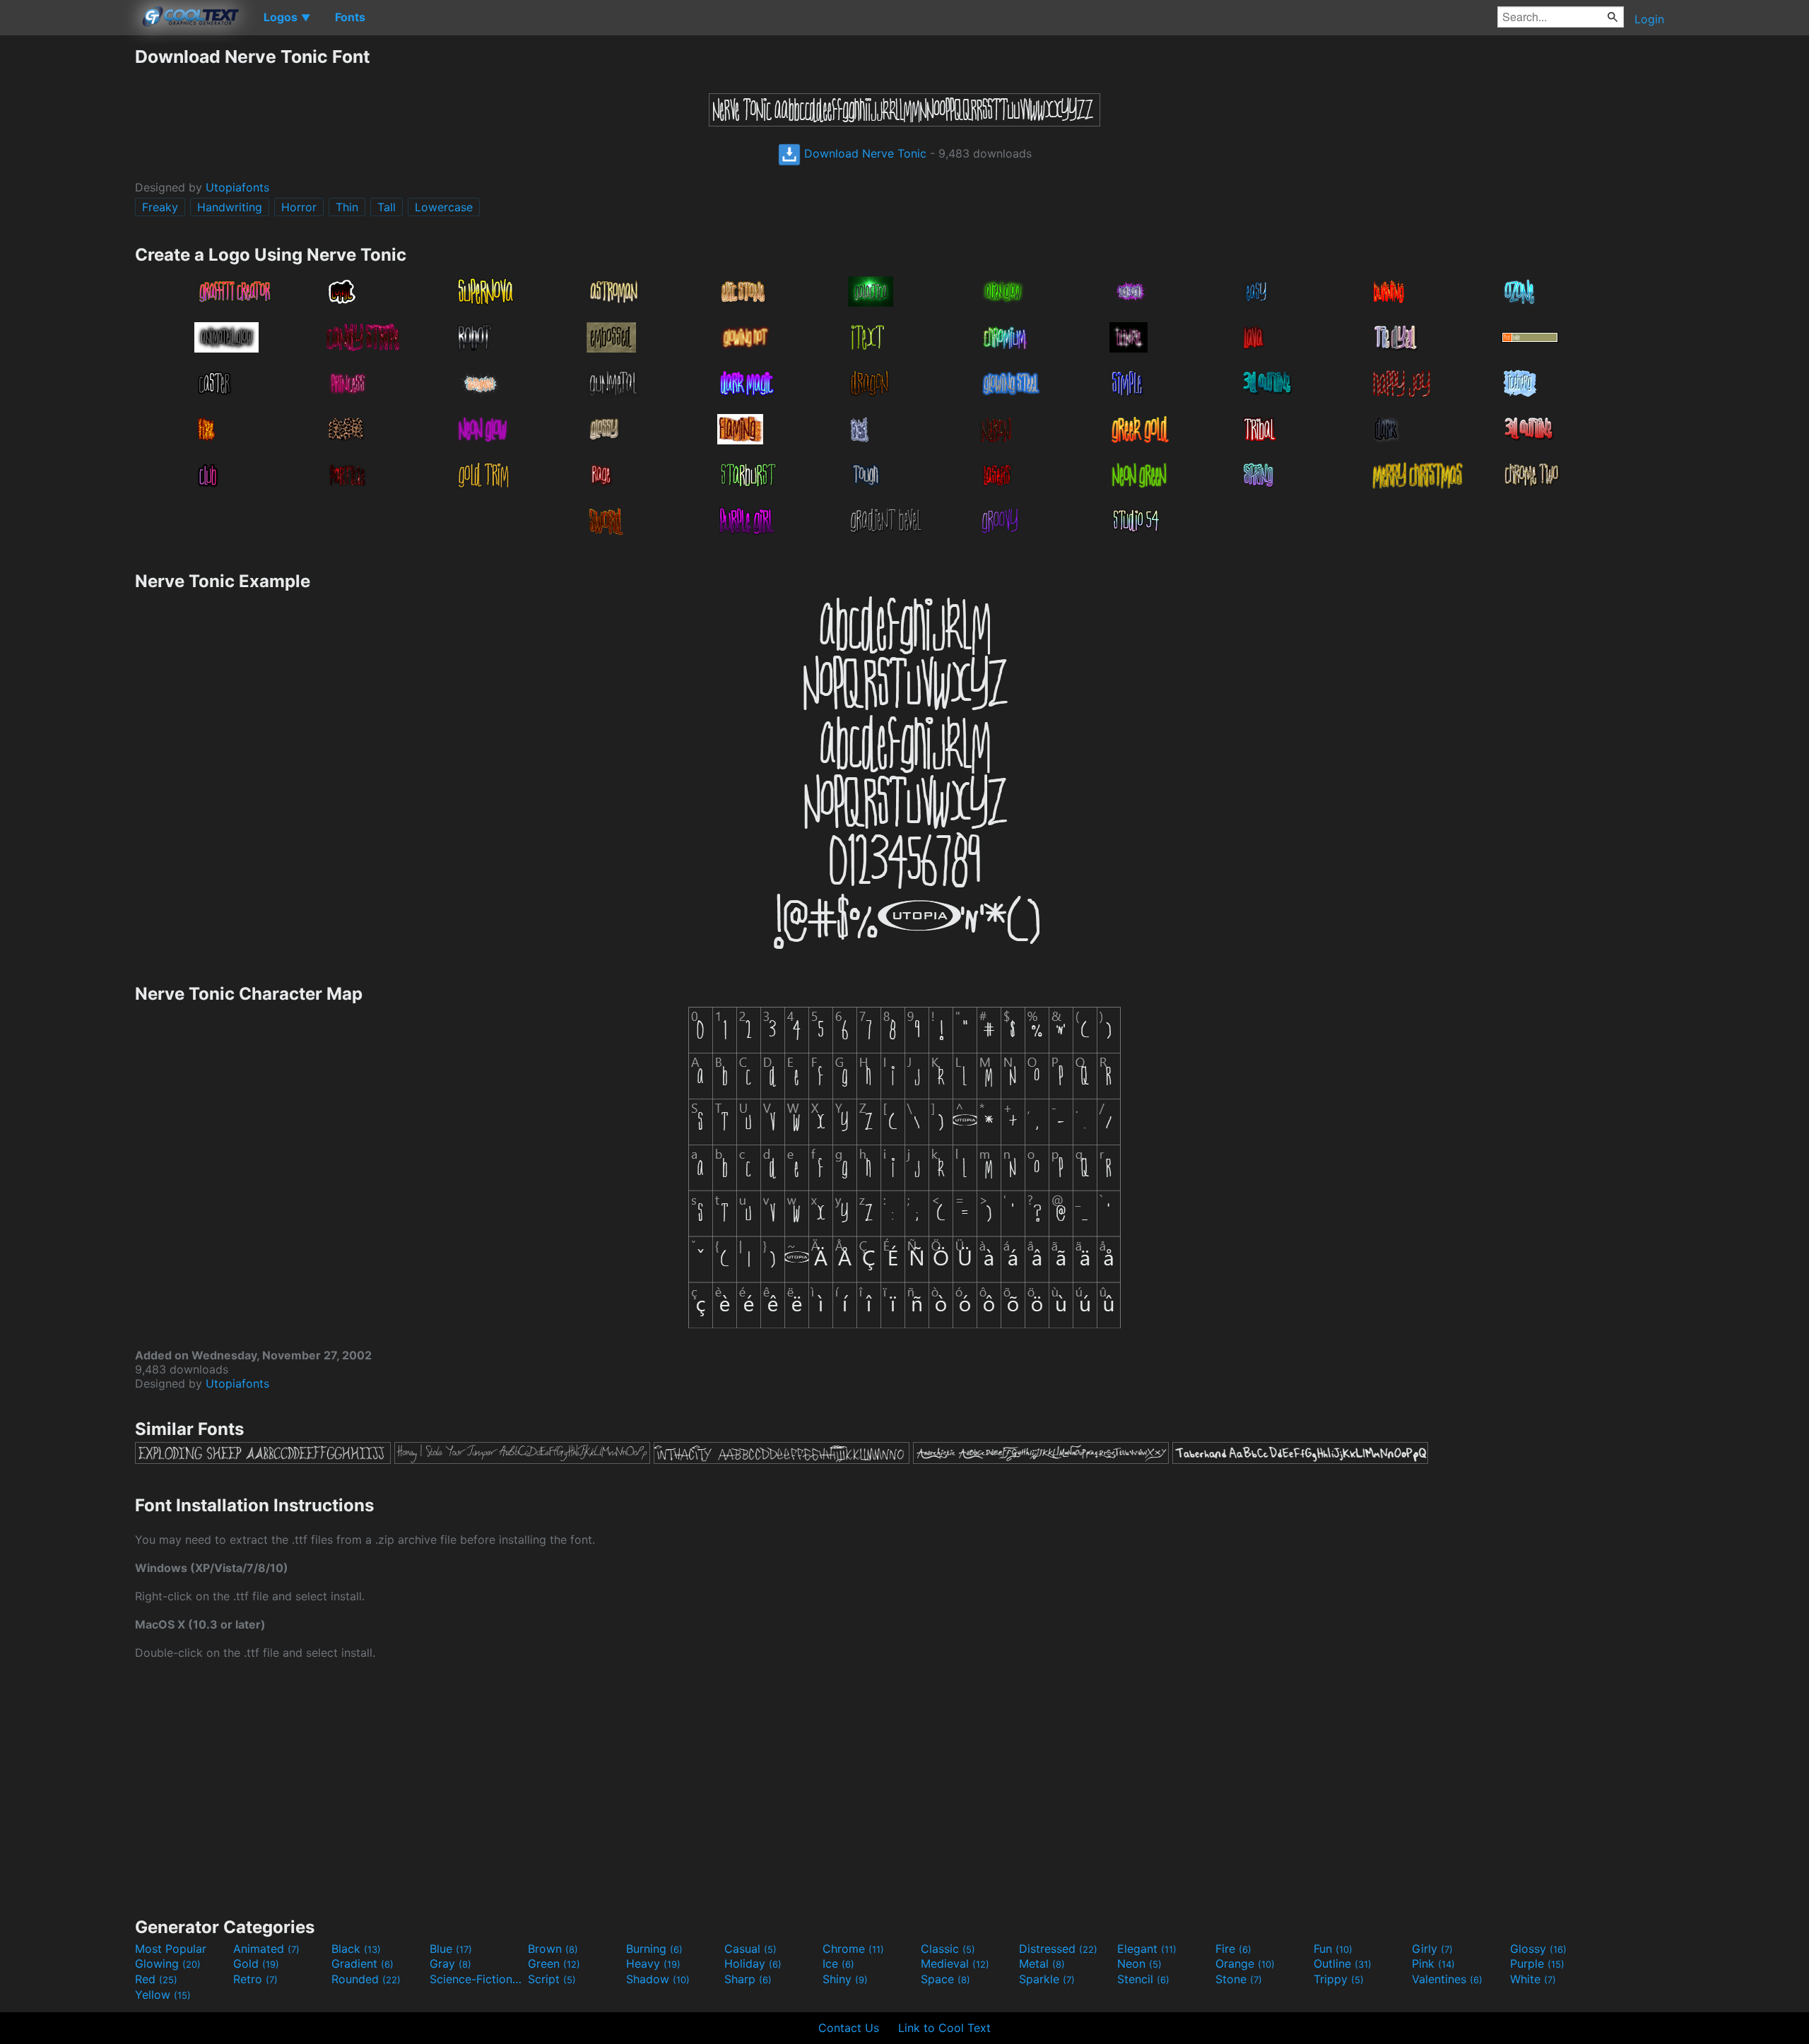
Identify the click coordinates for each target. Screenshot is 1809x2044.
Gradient (363, 1963)
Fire (1233, 1949)
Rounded (366, 1979)
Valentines (1447, 1979)
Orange (1245, 1963)
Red (156, 1979)
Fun (1333, 1949)
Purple (1537, 1963)
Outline (1343, 1963)
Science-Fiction (477, 1979)
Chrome (853, 1949)
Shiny (845, 1979)
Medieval (955, 1963)
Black (356, 1949)
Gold (256, 1963)
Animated (266, 1949)
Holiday (753, 1963)
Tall (387, 207)
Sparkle (1047, 1979)
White (1533, 1979)
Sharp (748, 1979)
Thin (347, 207)
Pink (1433, 1963)
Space (945, 1979)
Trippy (1339, 1979)
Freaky (160, 207)
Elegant (1147, 1949)
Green (554, 1963)
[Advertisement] (67, 258)
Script (552, 1979)
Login (1649, 19)
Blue (451, 1949)
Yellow (163, 1995)
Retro (255, 1979)
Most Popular (171, 1949)
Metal (1042, 1963)
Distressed (1058, 1949)
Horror (299, 207)
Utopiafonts (237, 187)
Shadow (658, 1979)
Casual (750, 1949)
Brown (553, 1949)
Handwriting (230, 207)
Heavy (653, 1963)
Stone (1239, 1979)
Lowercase (444, 207)
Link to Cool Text (944, 2028)
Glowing (168, 1963)
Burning (654, 1949)
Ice (838, 1963)
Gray (450, 1963)
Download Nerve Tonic (864, 153)
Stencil (1143, 1979)
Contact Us (849, 2028)
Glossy (1538, 1949)
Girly (1432, 1949)
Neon (1139, 1963)
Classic (948, 1949)
